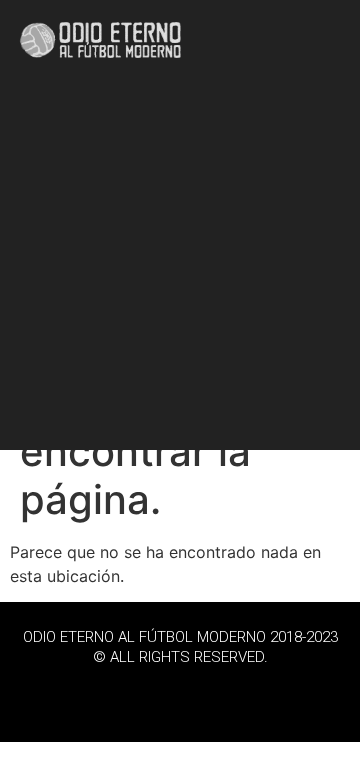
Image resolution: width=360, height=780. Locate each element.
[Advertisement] (180, 270)
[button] (323, 40)
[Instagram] (235, 692)
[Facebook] (125, 692)
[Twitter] (180, 692)
